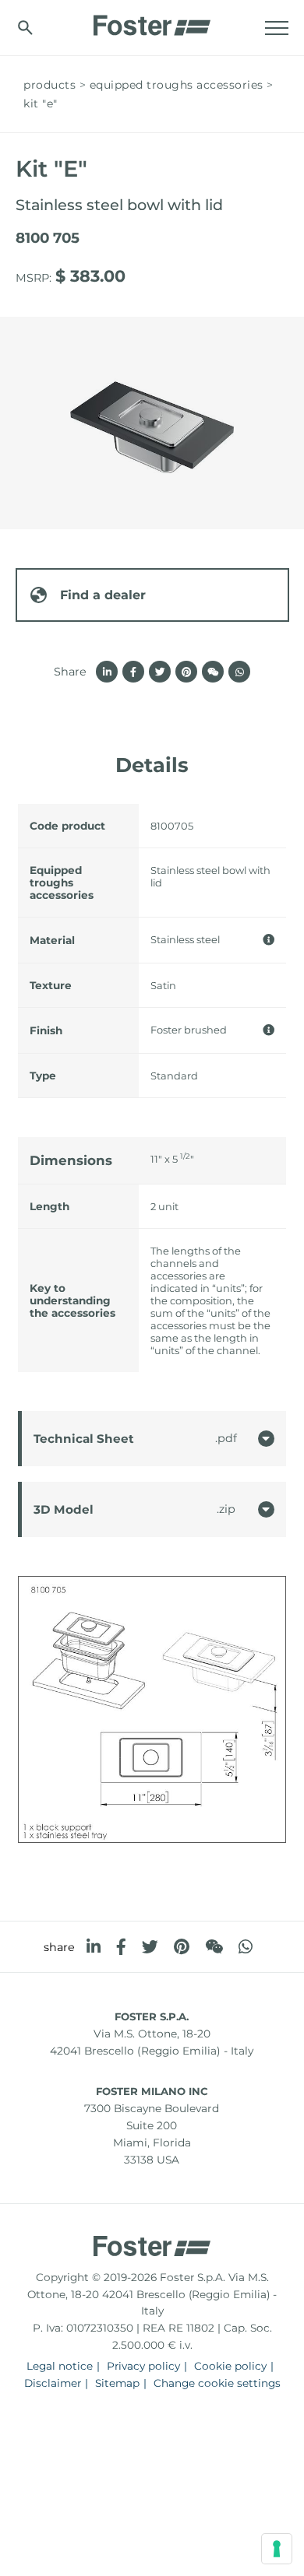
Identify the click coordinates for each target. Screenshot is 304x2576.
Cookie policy (230, 2366)
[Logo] (152, 21)
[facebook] (121, 1947)
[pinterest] (182, 1947)
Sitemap (117, 2383)
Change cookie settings (217, 2383)
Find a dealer (103, 595)
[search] (25, 28)
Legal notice (60, 2366)
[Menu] (277, 28)
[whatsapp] (246, 1947)
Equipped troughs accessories (177, 85)
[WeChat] (214, 1947)
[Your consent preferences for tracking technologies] (277, 2549)
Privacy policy (143, 2366)
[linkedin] (94, 1947)
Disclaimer (53, 2383)
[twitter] (150, 1947)
